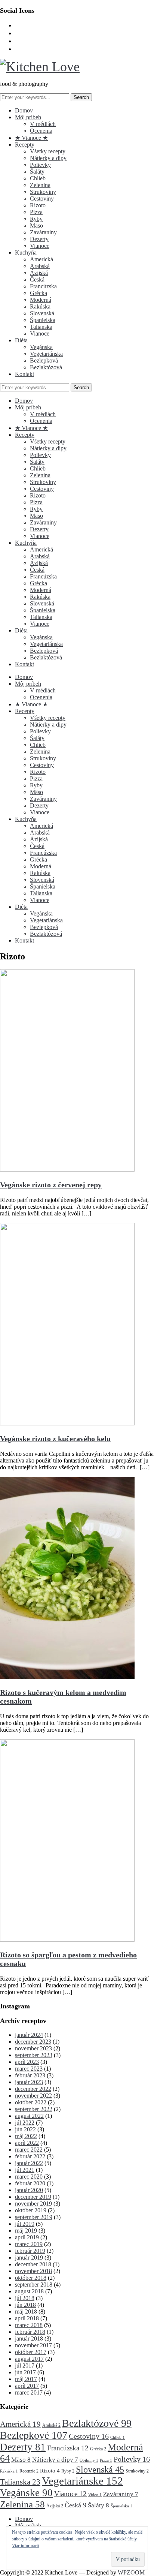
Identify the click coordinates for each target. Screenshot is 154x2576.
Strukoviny (43, 192)
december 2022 (33, 2089)
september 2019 (34, 2217)
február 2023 (30, 2075)
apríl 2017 (27, 2386)
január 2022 (29, 2163)
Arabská (40, 266)
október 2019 (31, 2210)
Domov (24, 110)
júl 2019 (25, 2224)
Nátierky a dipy (48, 158)
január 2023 (29, 2082)
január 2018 (29, 2338)
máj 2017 (26, 2379)
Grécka (38, 293)
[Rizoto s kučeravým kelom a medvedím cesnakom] (67, 1677)
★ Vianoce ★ (31, 138)
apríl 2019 (27, 2237)
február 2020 (30, 2183)
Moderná (41, 300)
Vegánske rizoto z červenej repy (51, 1185)
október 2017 (31, 2352)
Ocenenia (41, 131)
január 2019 (29, 2258)
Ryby (36, 219)
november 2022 (33, 2096)
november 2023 (33, 2048)
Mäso (36, 226)
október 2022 (31, 2102)
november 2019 (33, 2204)
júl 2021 (25, 2170)
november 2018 (33, 2271)
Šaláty (37, 172)
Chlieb (38, 178)
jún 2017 (25, 2372)
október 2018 (31, 2278)
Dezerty (39, 239)
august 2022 (29, 2116)
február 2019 (30, 2251)
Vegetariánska (46, 354)
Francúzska (43, 286)
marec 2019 (29, 2244)
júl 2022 (25, 2123)
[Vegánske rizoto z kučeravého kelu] (67, 1423)
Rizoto (38, 205)
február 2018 (30, 2332)
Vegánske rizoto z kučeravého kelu (55, 1439)
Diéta (21, 340)
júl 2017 (25, 2365)
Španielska (43, 320)
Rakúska (40, 306)
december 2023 (33, 2042)
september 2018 (34, 2285)
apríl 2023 (27, 2062)
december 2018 (33, 2264)
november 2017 (33, 2345)
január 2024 (29, 2035)
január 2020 (29, 2190)
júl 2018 (25, 2298)
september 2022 (34, 2109)
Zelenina (40, 185)
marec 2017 (29, 2392)
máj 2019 (26, 2231)
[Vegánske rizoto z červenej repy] (67, 1170)
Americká (41, 259)
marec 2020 (29, 2177)
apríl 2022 (27, 2143)
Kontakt (24, 374)
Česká (37, 279)
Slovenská (42, 313)
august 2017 (29, 2359)
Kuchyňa (26, 253)
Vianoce (40, 246)
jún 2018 (25, 2305)
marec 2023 (29, 2069)
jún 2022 (25, 2129)
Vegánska (41, 347)
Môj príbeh (28, 117)
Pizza (36, 212)
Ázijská (39, 273)
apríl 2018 (27, 2318)
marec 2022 (29, 2150)
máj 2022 (26, 2136)
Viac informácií (25, 2546)
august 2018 (29, 2291)
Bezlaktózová (46, 367)
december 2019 (33, 2197)
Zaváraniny (43, 232)
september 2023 (34, 2055)
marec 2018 (29, 2325)
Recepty (25, 145)
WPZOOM (131, 2572)
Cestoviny (42, 199)
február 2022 (30, 2156)
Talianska (41, 327)
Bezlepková (44, 360)
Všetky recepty (48, 151)
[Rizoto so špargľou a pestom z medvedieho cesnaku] (67, 1940)
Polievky (40, 165)
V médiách (43, 124)
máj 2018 (26, 2312)
